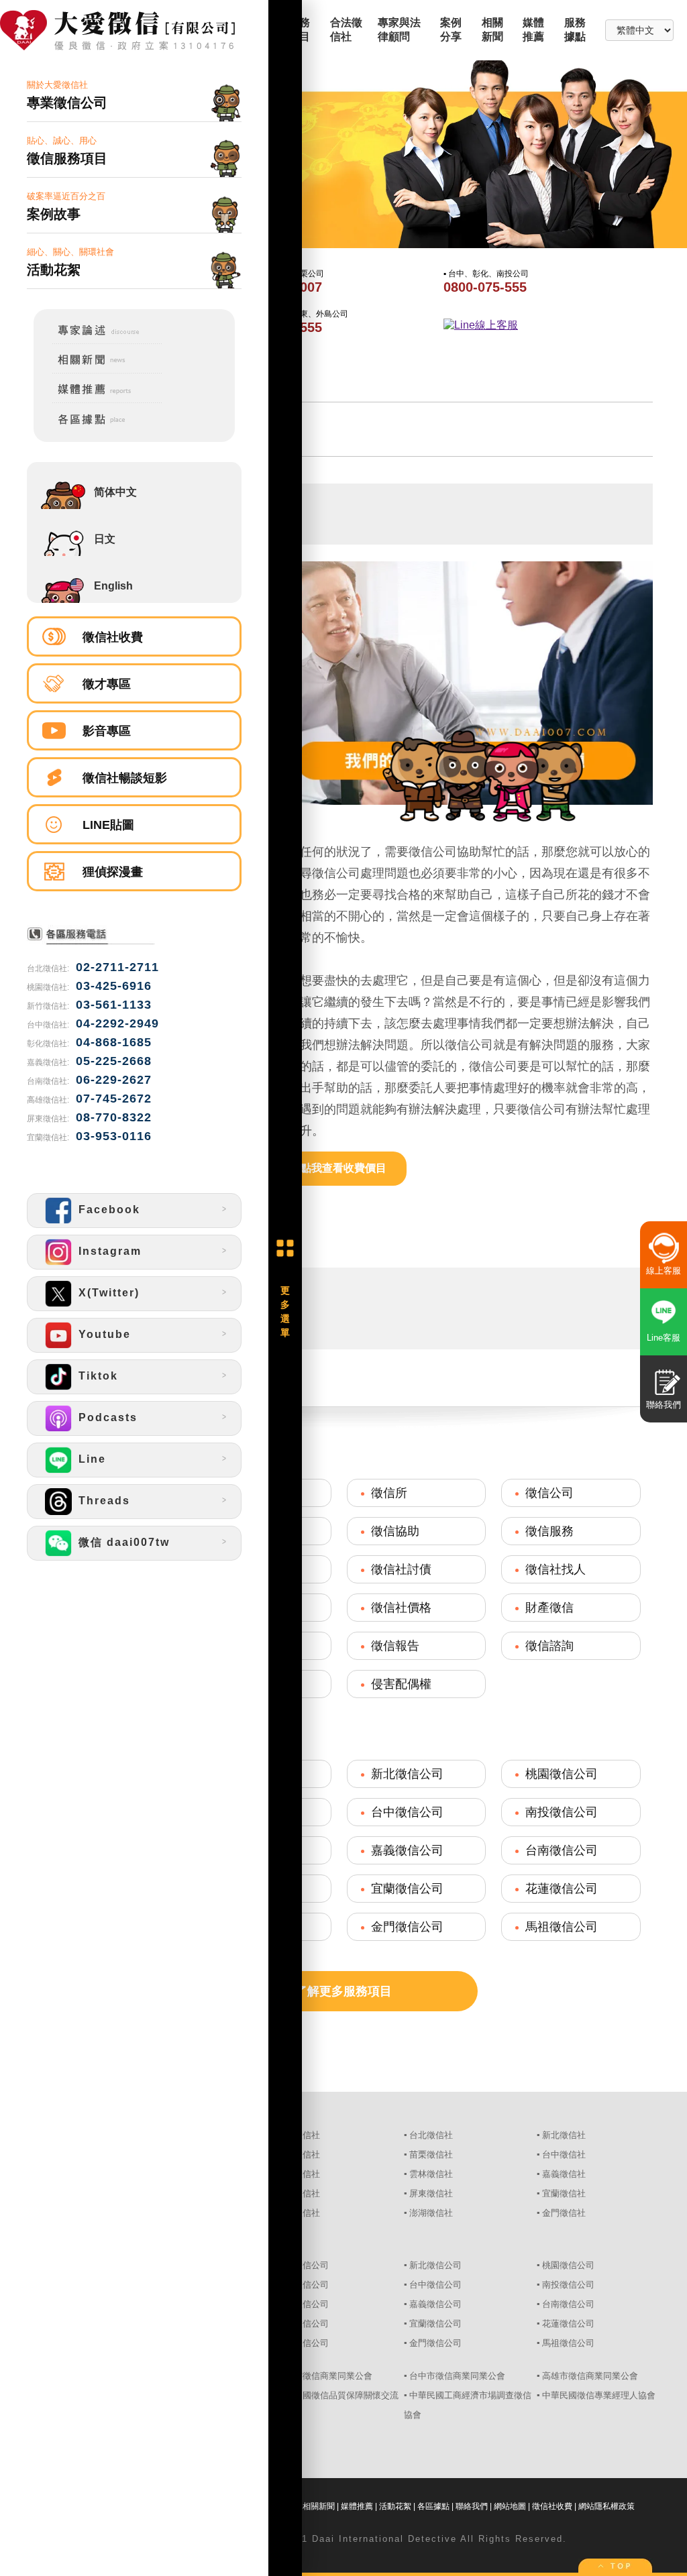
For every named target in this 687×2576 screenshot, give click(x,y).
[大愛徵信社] (134, 32)
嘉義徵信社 (564, 2174)
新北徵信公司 (407, 1774)
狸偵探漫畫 (113, 872)
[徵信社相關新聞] (98, 371)
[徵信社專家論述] (98, 341)
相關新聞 (319, 2506)
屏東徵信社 (431, 2193)
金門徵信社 (564, 2213)
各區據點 (433, 2506)
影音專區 (107, 731)
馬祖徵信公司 (562, 1927)
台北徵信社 (431, 2135)
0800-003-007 (280, 287)
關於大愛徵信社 (67, 95)
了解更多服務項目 (343, 1991)
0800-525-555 (280, 327)
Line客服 (664, 1338)
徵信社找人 (556, 1569)
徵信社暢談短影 (125, 778)
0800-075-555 (485, 287)
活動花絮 (395, 2506)
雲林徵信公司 (303, 2304)
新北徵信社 (564, 2135)
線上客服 (664, 1271)
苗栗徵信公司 (303, 2285)
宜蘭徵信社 (564, 2193)
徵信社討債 (401, 1569)
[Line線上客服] (544, 326)
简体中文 (115, 492)
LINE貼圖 (108, 825)
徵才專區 (107, 684)
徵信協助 (395, 1531)
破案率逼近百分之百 (66, 206)
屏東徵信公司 (303, 2323)
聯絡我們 (472, 2506)
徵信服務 (549, 1531)
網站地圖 (510, 2506)
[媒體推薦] (98, 401)
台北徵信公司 (303, 2265)
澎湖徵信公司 (303, 2343)
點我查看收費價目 (343, 1168)
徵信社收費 (113, 637)
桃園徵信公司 (562, 1774)
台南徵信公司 (562, 1850)
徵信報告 (395, 1646)
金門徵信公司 (407, 1927)
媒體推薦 (357, 2506)
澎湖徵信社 (431, 2213)
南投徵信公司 (562, 1812)
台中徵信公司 (407, 1812)
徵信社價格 (401, 1608)
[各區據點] (98, 427)
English (113, 586)
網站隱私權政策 (606, 2506)
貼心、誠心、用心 (67, 151)
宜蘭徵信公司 (407, 1889)
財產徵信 (549, 1608)
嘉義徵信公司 (407, 1850)
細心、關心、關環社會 (70, 262)
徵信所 (389, 1493)
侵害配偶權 (401, 1684)
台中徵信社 (564, 2154)
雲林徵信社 (431, 2174)
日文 (105, 539)
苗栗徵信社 (431, 2154)
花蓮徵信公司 (562, 1889)
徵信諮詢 (549, 1646)
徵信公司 (549, 1493)
